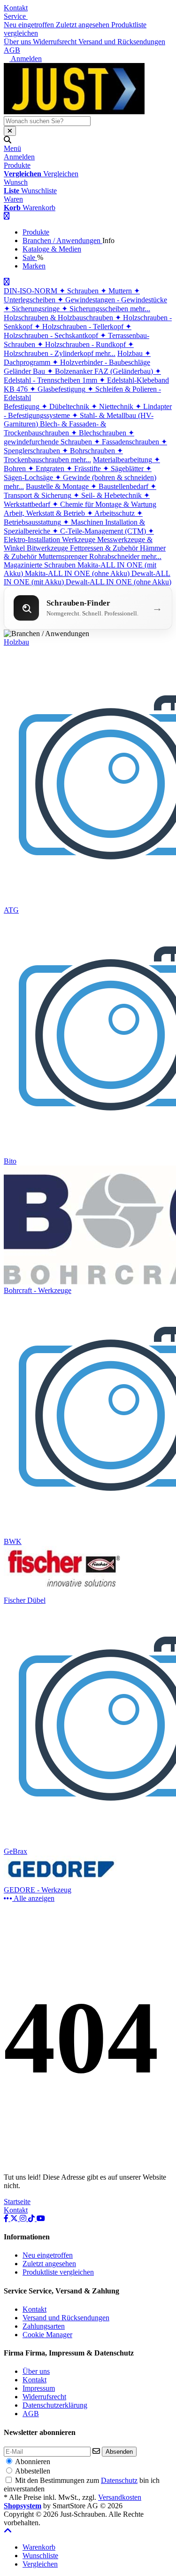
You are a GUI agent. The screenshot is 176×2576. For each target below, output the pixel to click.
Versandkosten (120, 2497)
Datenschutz (119, 2480)
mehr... (140, 309)
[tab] (39, 2547)
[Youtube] (41, 2218)
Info (108, 240)
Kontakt (16, 8)
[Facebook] (7, 2218)
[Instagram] (24, 2218)
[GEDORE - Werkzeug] (64, 1881)
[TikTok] (32, 2218)
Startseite (17, 2202)
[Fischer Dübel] (64, 1592)
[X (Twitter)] (15, 2218)
